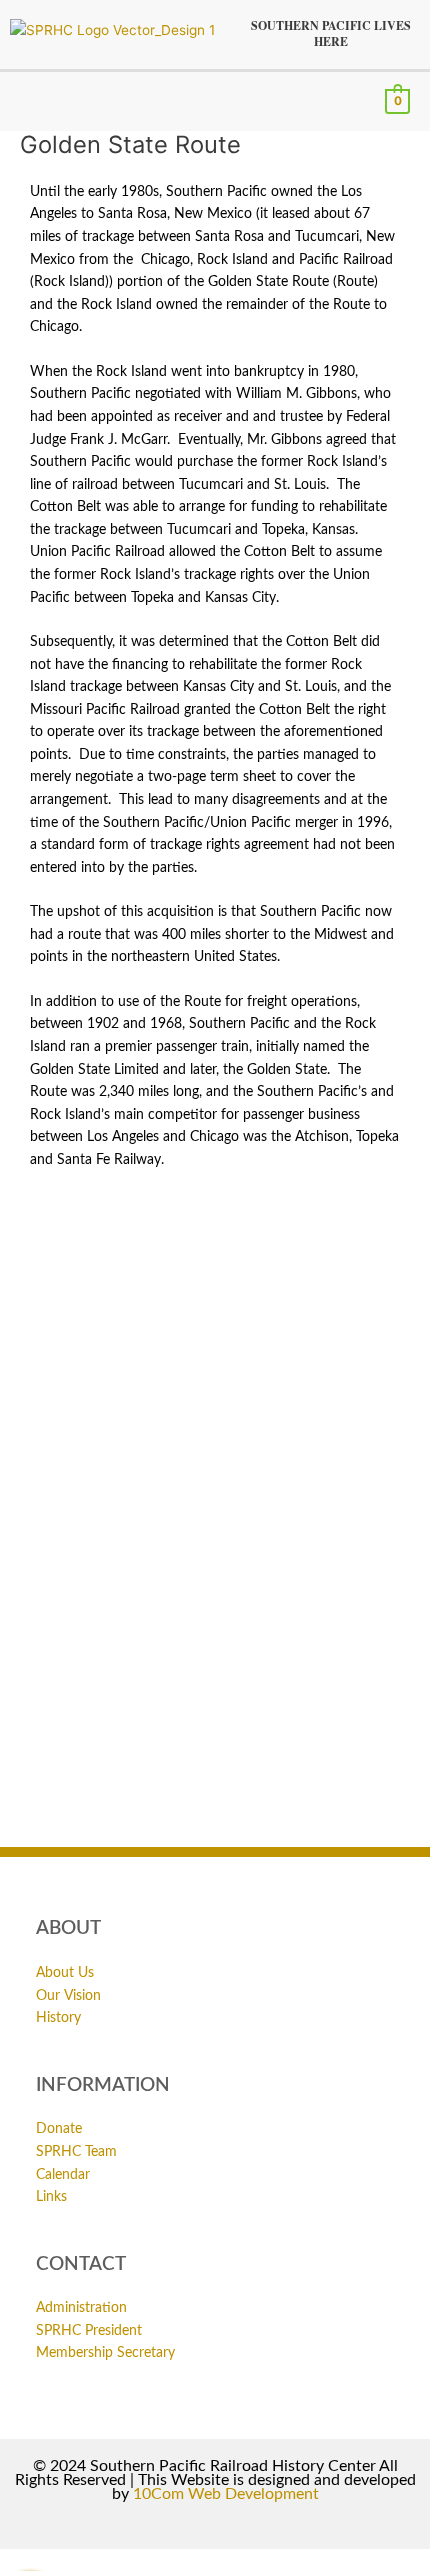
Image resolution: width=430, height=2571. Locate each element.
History (58, 2018)
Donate (59, 2129)
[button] (26, 101)
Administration (81, 2308)
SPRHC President (89, 2331)
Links (51, 2197)
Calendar (63, 2175)
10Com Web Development (226, 2494)
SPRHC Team (76, 2152)
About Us (65, 1973)
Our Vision (68, 1996)
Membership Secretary (105, 2353)
